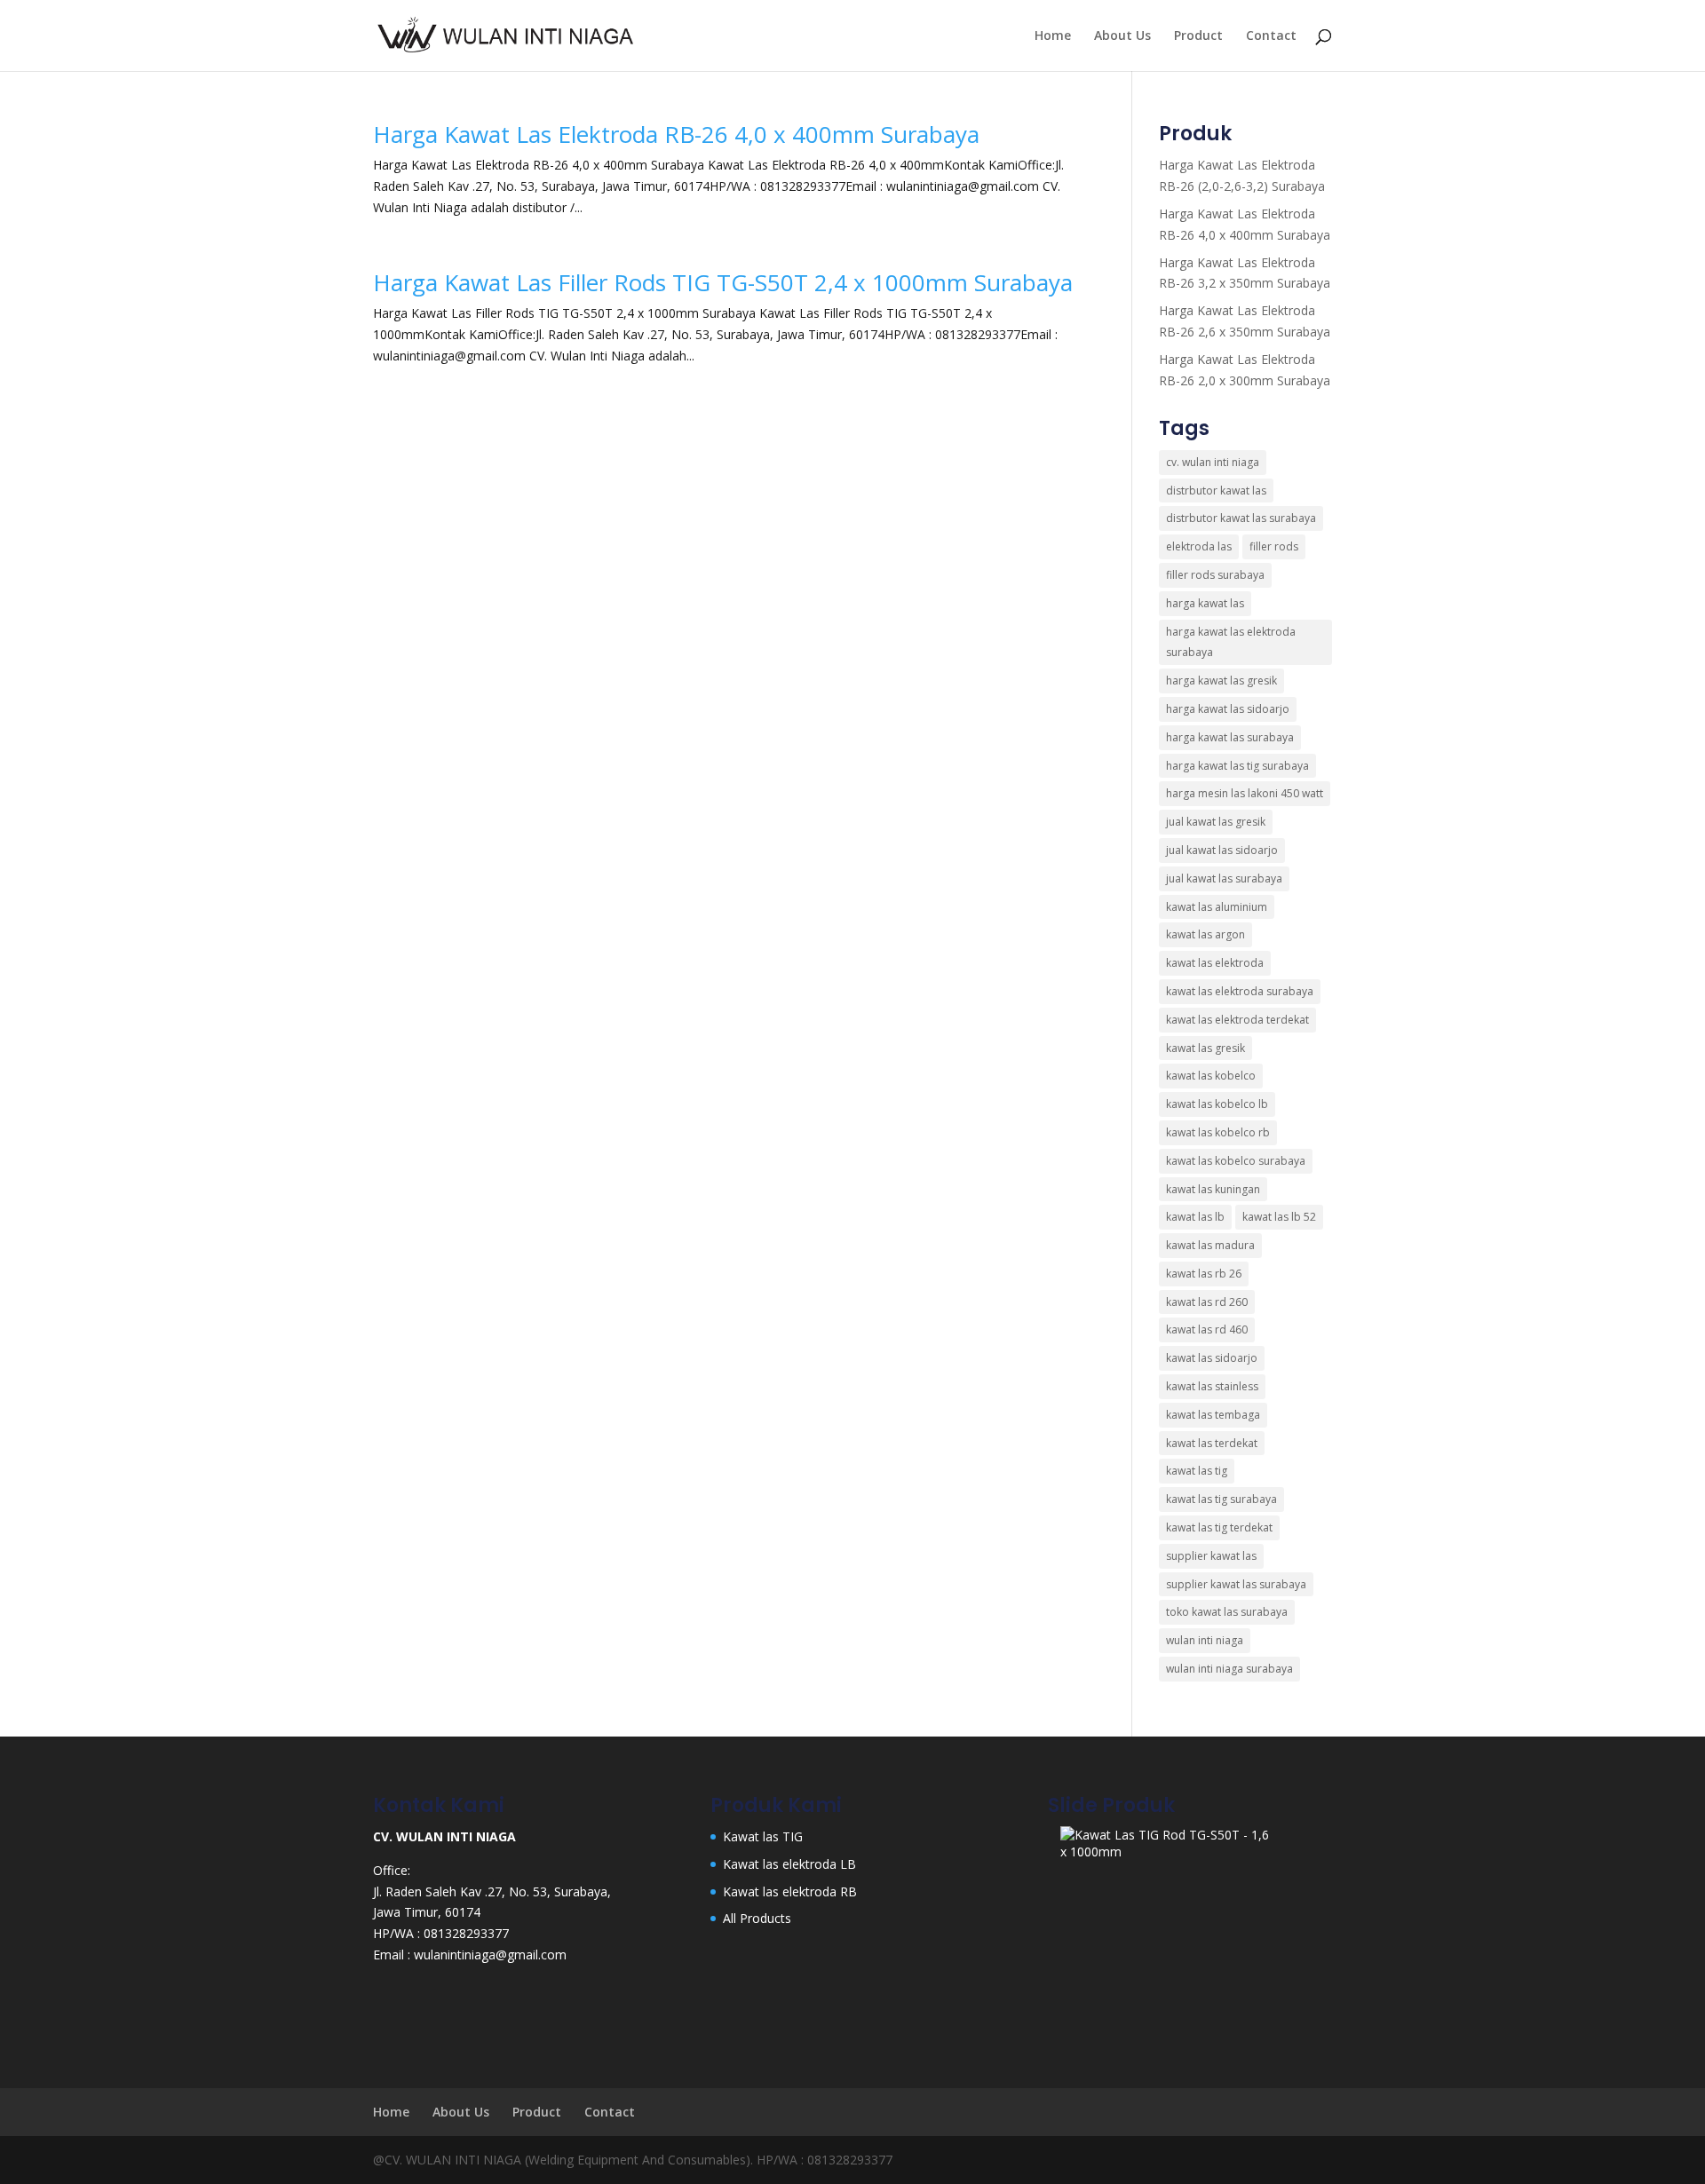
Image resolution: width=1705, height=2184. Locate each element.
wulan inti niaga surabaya (1229, 1669)
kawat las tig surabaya (1221, 1499)
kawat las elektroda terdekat (1237, 1020)
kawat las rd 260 (1207, 1302)
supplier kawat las (1211, 1556)
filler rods (1274, 546)
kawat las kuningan (1213, 1189)
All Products (757, 1918)
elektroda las (1199, 546)
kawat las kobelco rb (1218, 1132)
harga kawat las (1205, 603)
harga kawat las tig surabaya (1237, 766)
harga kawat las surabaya (1230, 737)
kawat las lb (1195, 1217)
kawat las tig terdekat (1219, 1527)
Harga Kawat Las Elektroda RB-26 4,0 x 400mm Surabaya (676, 134)
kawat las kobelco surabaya (1236, 1161)
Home (1053, 36)
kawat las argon (1205, 934)
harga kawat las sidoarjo (1228, 709)
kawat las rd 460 (1207, 1329)
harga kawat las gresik (1221, 681)
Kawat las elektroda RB (790, 1891)
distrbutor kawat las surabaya (1241, 518)
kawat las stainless (1212, 1386)
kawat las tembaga (1213, 1415)
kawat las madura (1210, 1245)
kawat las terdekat (1212, 1443)
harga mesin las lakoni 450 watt (1245, 793)
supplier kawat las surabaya (1236, 1584)
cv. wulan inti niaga (1213, 462)
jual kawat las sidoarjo (1222, 850)
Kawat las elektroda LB (789, 1864)
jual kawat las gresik (1216, 822)
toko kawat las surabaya (1227, 1612)
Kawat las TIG (763, 1836)
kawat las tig (1197, 1471)
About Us (1122, 36)
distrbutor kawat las (1216, 491)
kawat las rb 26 (1204, 1274)
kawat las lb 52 (1279, 1217)
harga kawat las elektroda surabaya (1231, 642)
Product (1198, 36)
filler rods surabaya (1215, 575)
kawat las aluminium (1217, 907)
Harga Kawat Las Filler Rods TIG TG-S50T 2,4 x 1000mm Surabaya (723, 282)
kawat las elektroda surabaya (1240, 991)
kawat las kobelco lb (1217, 1104)
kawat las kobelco (1211, 1076)
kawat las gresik (1205, 1048)
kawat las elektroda (1215, 963)
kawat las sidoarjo (1212, 1358)
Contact (1271, 36)
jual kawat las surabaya (1224, 878)
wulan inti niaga (1205, 1640)
